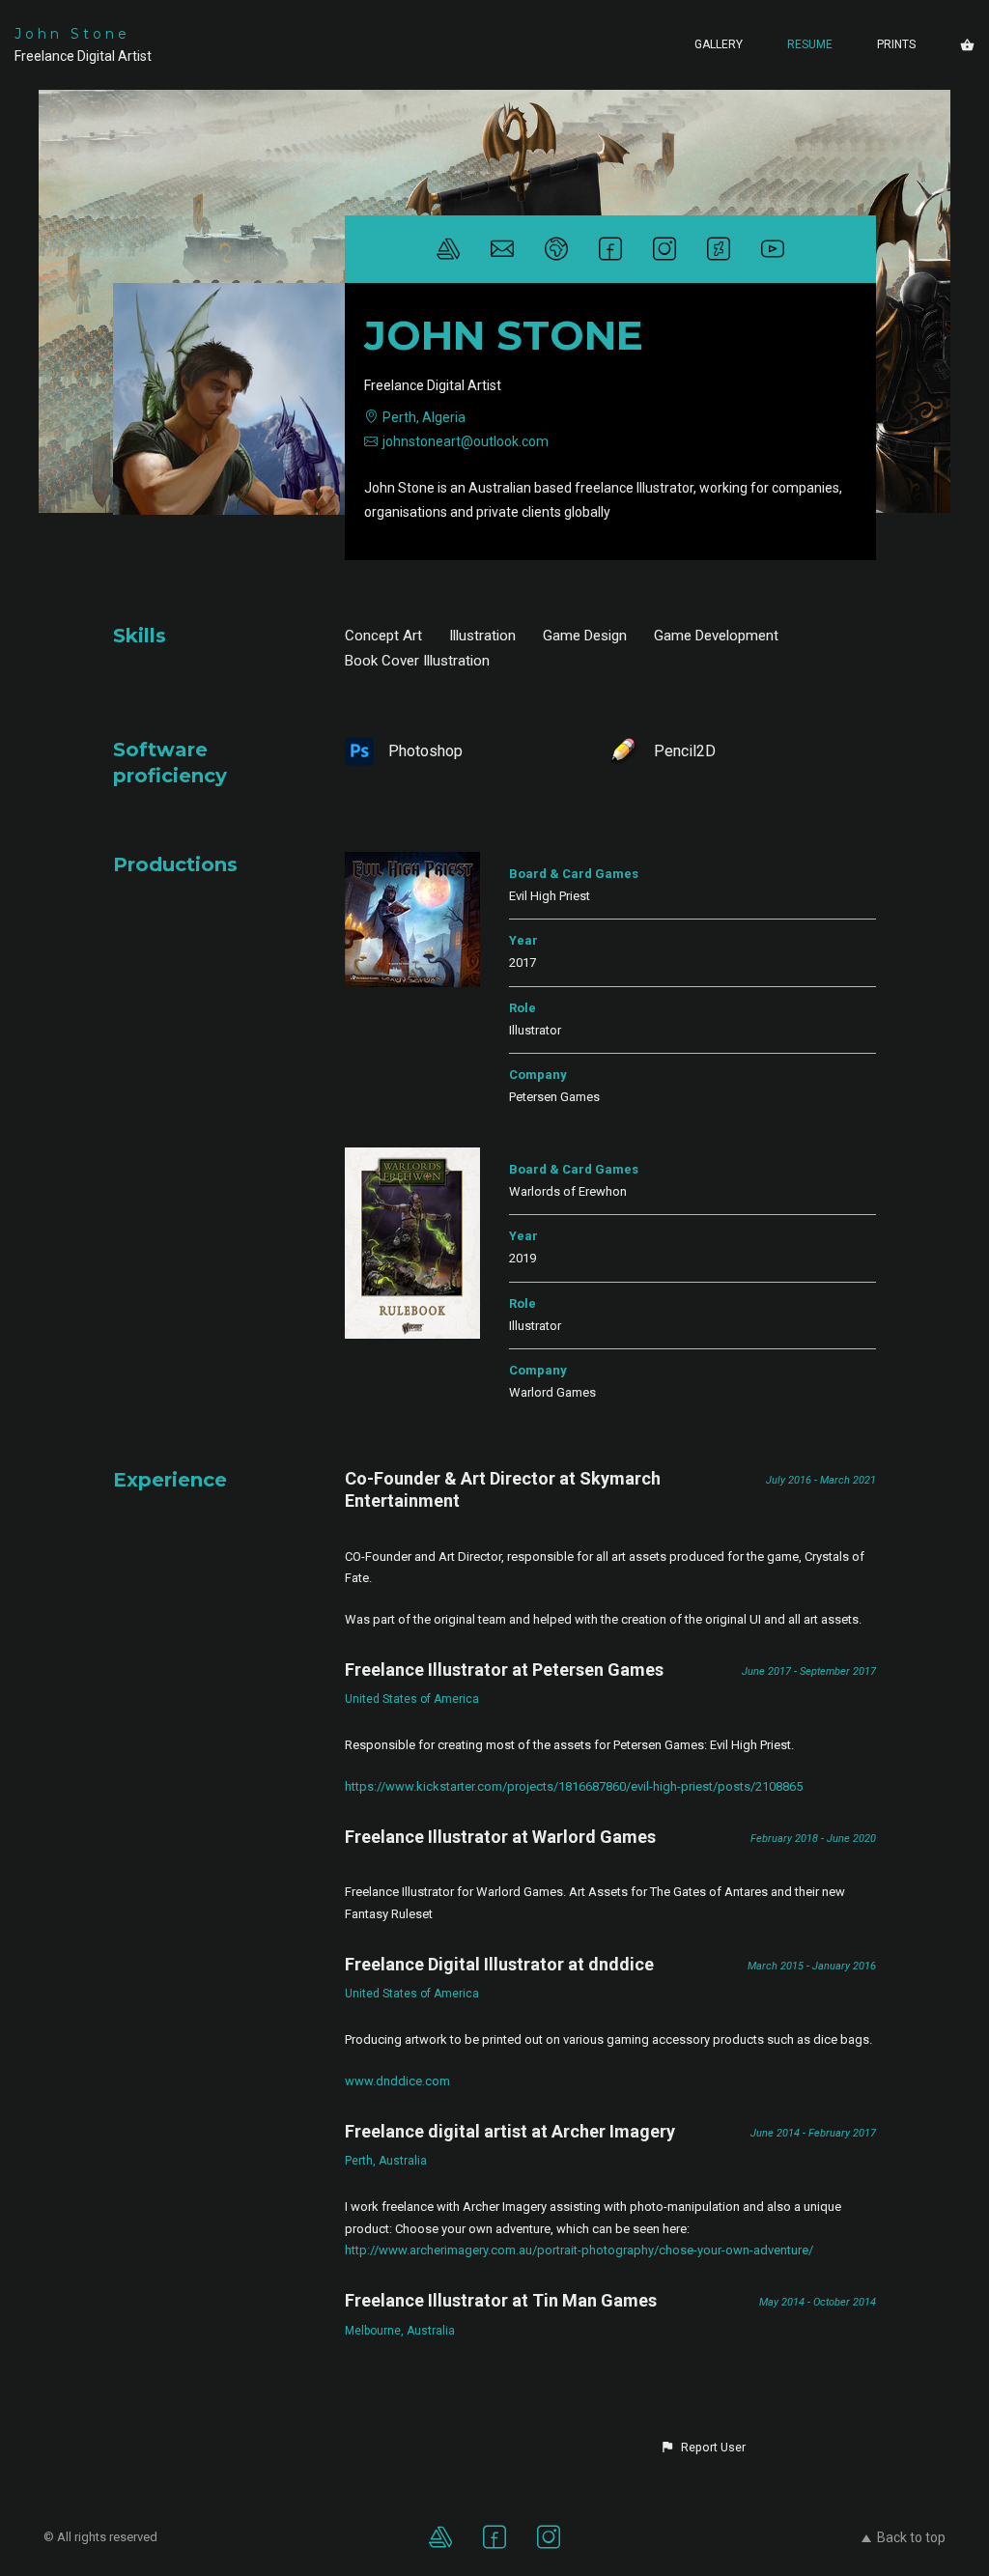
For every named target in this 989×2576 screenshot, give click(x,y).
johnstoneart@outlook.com (466, 441)
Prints (896, 44)
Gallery (719, 44)
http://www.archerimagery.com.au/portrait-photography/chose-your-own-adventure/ (579, 2250)
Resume (810, 44)
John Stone (72, 34)
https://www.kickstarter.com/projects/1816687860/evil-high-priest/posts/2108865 (574, 1786)
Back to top (911, 2537)
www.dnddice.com (397, 2081)
